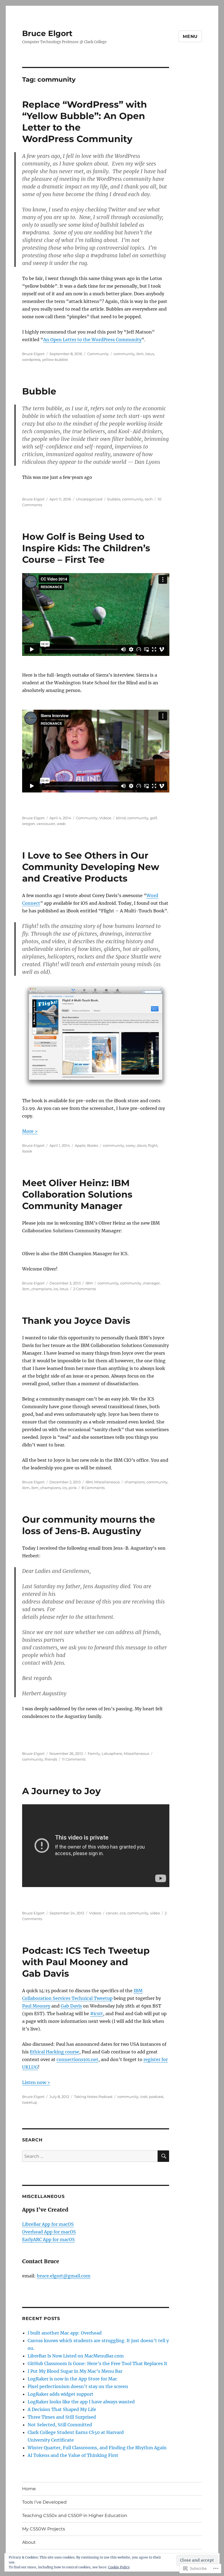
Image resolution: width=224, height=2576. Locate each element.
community (124, 354)
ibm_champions (37, 1289)
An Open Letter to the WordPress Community (92, 340)
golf (153, 818)
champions (135, 1482)
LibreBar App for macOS (48, 2224)
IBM (89, 1283)
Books (93, 1145)
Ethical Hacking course (54, 2052)
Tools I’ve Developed (44, 2502)
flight (153, 1145)
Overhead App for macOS (49, 2232)
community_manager (140, 1283)
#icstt (97, 2014)
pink (73, 1488)
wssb (61, 824)
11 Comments (74, 1759)
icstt (144, 2097)
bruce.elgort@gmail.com (64, 2276)
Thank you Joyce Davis (76, 1321)
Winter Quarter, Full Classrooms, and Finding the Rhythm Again (97, 2448)
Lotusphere (112, 1753)
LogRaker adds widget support (61, 2394)
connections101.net (77, 2059)
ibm (140, 354)
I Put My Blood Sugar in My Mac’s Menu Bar (75, 2371)
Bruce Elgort (47, 33)
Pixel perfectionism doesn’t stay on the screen (78, 2386)
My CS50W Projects (44, 2529)
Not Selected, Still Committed (60, 2425)
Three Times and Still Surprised (62, 2417)
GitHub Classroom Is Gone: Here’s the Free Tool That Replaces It (98, 2363)
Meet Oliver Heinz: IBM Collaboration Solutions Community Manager (77, 1194)
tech (149, 499)
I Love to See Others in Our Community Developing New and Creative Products (91, 867)
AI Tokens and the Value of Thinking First (73, 2455)
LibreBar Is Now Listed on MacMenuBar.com (76, 2356)
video (155, 1913)
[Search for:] (90, 2156)
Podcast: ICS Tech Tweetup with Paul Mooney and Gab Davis (86, 1962)
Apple (80, 1145)
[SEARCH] (163, 2156)
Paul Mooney (36, 2006)
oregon (29, 824)
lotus (150, 354)
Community (98, 354)
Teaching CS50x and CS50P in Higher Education (75, 2515)
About (29, 2542)
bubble (114, 499)
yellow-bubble (55, 359)
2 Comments (85, 1289)
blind (121, 818)
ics (56, 1289)
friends (51, 1759)
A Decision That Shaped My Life (62, 2409)
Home (29, 2489)
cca (123, 1913)
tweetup (30, 2102)
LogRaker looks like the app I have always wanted (81, 2402)
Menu (190, 36)
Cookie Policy (119, 2567)
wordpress (31, 359)
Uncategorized (89, 499)
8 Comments (93, 1488)
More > (30, 1131)
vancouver (46, 824)
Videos (105, 818)
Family (94, 1753)
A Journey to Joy (61, 1791)
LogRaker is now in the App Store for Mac (72, 2379)
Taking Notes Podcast (93, 2097)
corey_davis (136, 1145)
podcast (156, 2097)
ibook (27, 1151)
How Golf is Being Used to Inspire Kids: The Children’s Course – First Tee (86, 548)
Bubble (39, 391)
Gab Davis (71, 2006)
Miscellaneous (107, 1482)
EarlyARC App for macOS (48, 2239)
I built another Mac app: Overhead (65, 2333)
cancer (112, 1913)
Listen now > (36, 2082)
